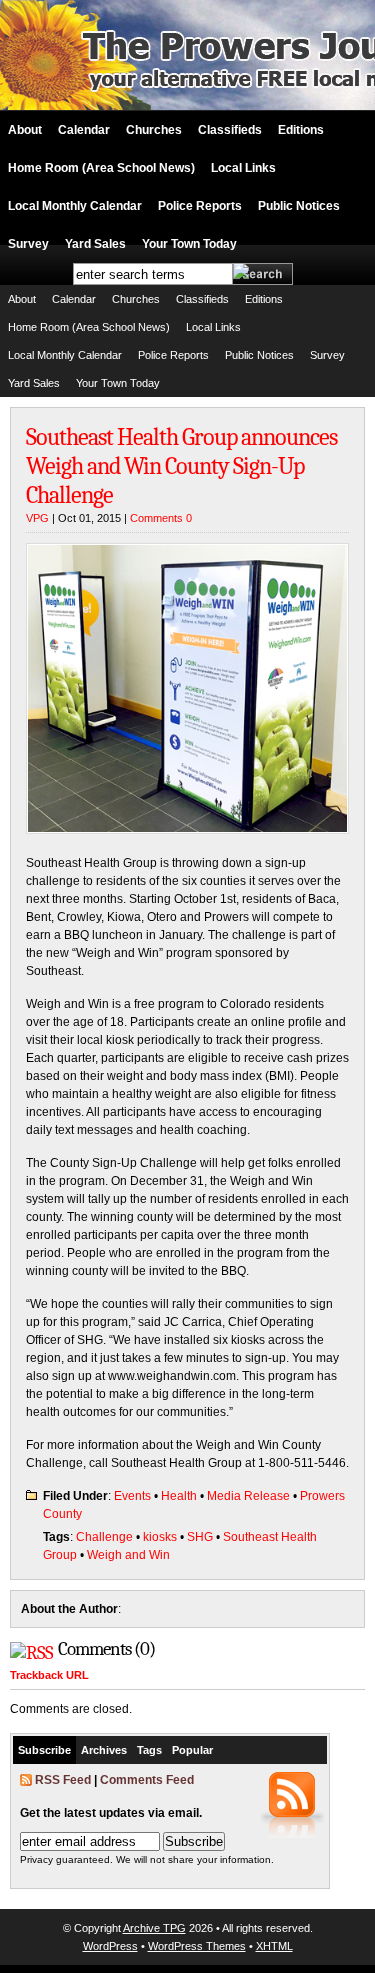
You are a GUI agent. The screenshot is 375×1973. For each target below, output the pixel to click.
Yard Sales (95, 244)
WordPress (110, 1946)
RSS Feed (63, 1780)
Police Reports (200, 206)
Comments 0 (161, 518)
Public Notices (299, 206)
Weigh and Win (128, 1555)
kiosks (160, 1537)
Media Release (248, 1496)
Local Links (243, 168)
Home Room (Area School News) (101, 168)
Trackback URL (49, 1675)
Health (179, 1496)
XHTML (274, 1946)
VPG (37, 518)
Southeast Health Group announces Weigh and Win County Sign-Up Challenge (181, 466)
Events (132, 1496)
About (25, 130)
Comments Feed (147, 1780)
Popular (192, 1750)
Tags (149, 1750)
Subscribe (44, 1750)
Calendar (84, 130)
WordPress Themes (197, 1946)
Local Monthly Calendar (75, 206)
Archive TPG (154, 1928)
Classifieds (230, 130)
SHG (200, 1537)
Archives (104, 1750)
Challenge (104, 1537)
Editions (301, 130)
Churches (154, 130)
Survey (28, 244)
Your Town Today (189, 244)
